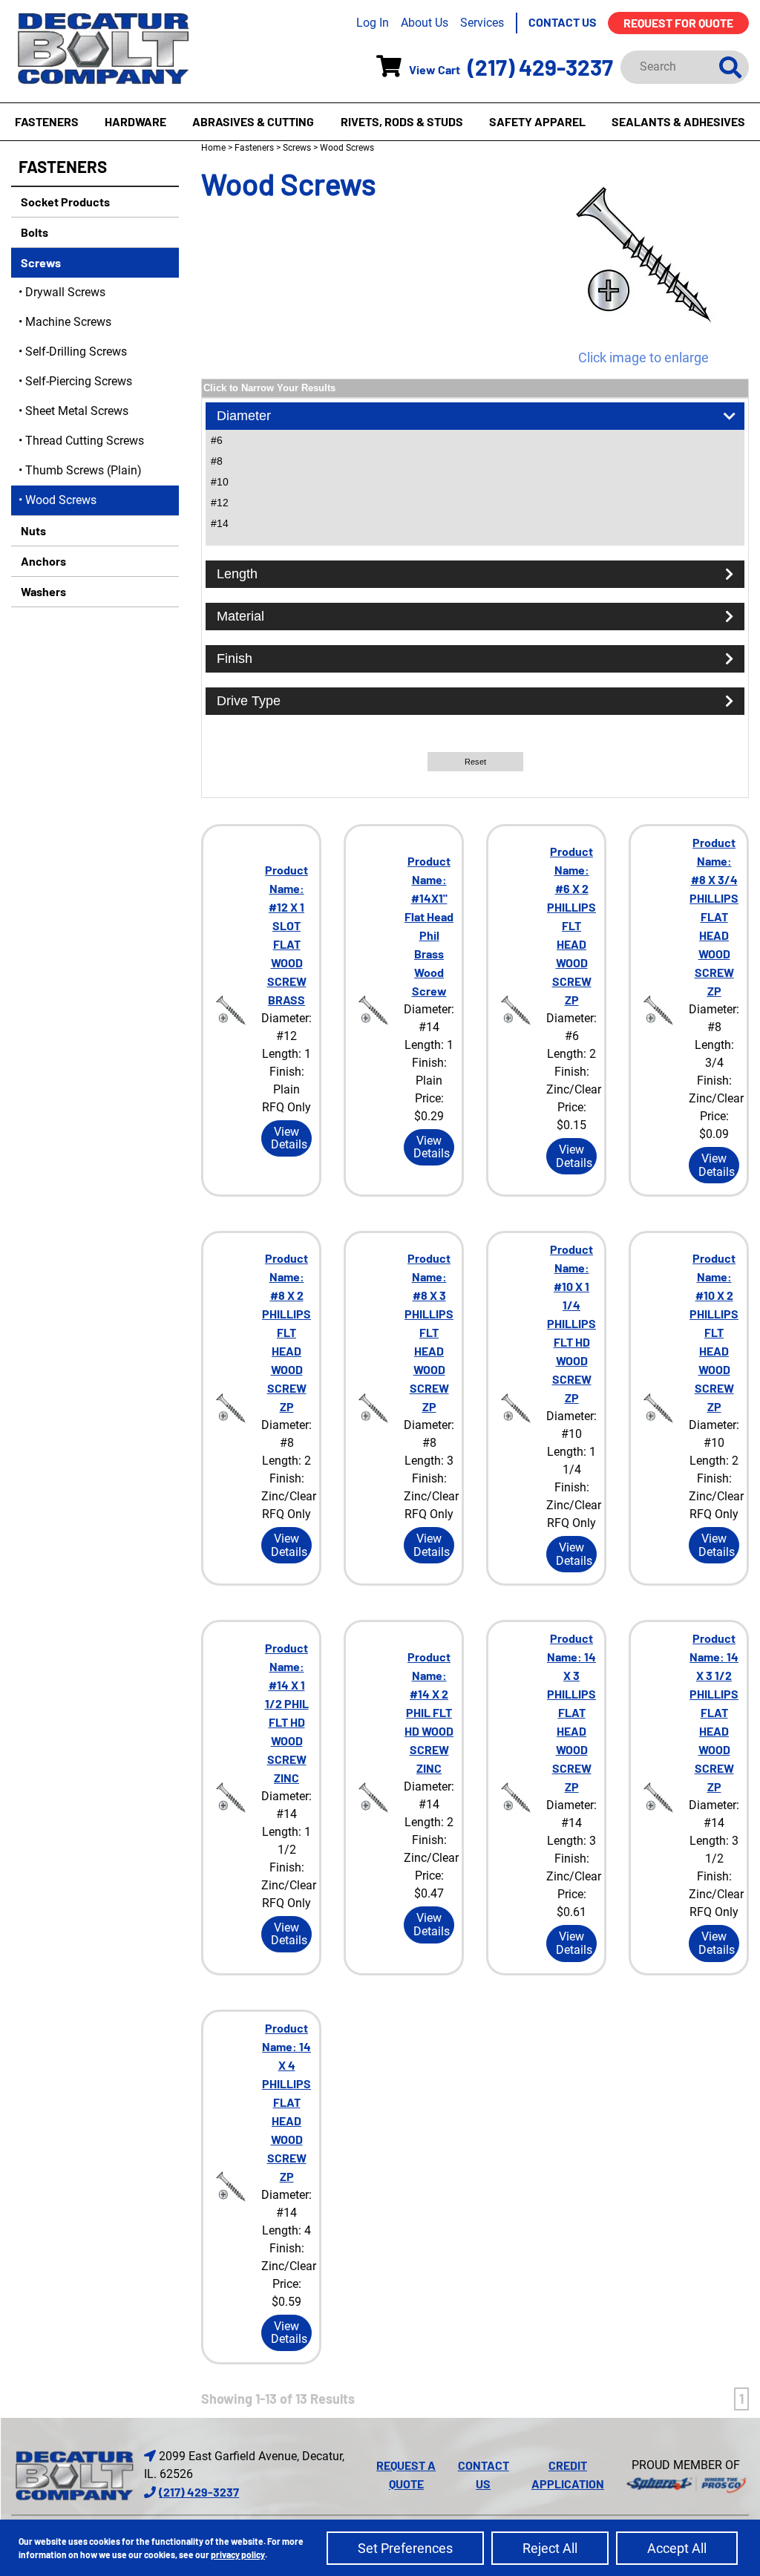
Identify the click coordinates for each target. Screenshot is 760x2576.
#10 (220, 482)
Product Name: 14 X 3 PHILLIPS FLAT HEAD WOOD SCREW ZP (571, 1712)
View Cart (435, 69)
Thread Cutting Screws (85, 441)
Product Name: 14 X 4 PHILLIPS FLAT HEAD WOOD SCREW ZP (286, 2102)
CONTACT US (563, 22)
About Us (425, 23)
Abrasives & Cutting (253, 121)
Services (482, 23)
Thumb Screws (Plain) (83, 470)
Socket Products (64, 202)
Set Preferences (405, 2548)
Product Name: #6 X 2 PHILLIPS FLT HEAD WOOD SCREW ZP (571, 925)
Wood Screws (61, 500)
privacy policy (238, 2554)
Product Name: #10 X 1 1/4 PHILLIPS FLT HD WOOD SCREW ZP (571, 1323)
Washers (42, 591)
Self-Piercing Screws (79, 381)
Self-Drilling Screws (76, 352)
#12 (220, 503)
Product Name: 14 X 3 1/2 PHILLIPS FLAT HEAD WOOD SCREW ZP (714, 1712)
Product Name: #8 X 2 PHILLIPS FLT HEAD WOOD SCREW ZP (286, 1332)
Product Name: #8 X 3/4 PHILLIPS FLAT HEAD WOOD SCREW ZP (714, 916)
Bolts (33, 232)
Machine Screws (68, 322)
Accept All (677, 2548)
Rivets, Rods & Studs (402, 121)
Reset (475, 762)
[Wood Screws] (643, 255)
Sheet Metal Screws (77, 411)
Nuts (32, 530)
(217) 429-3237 (540, 67)
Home (213, 148)
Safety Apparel (537, 121)
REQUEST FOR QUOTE (678, 23)
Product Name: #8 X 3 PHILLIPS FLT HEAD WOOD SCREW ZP (429, 1332)
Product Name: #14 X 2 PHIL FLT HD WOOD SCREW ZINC (429, 1712)
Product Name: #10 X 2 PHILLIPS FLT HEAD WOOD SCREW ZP (714, 1332)
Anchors (42, 561)
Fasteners (47, 121)
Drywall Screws (65, 292)
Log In (373, 23)
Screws (40, 262)
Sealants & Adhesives (678, 121)
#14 (220, 523)
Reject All (550, 2548)
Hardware (135, 121)
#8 (217, 461)
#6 (217, 440)
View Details (289, 1138)
